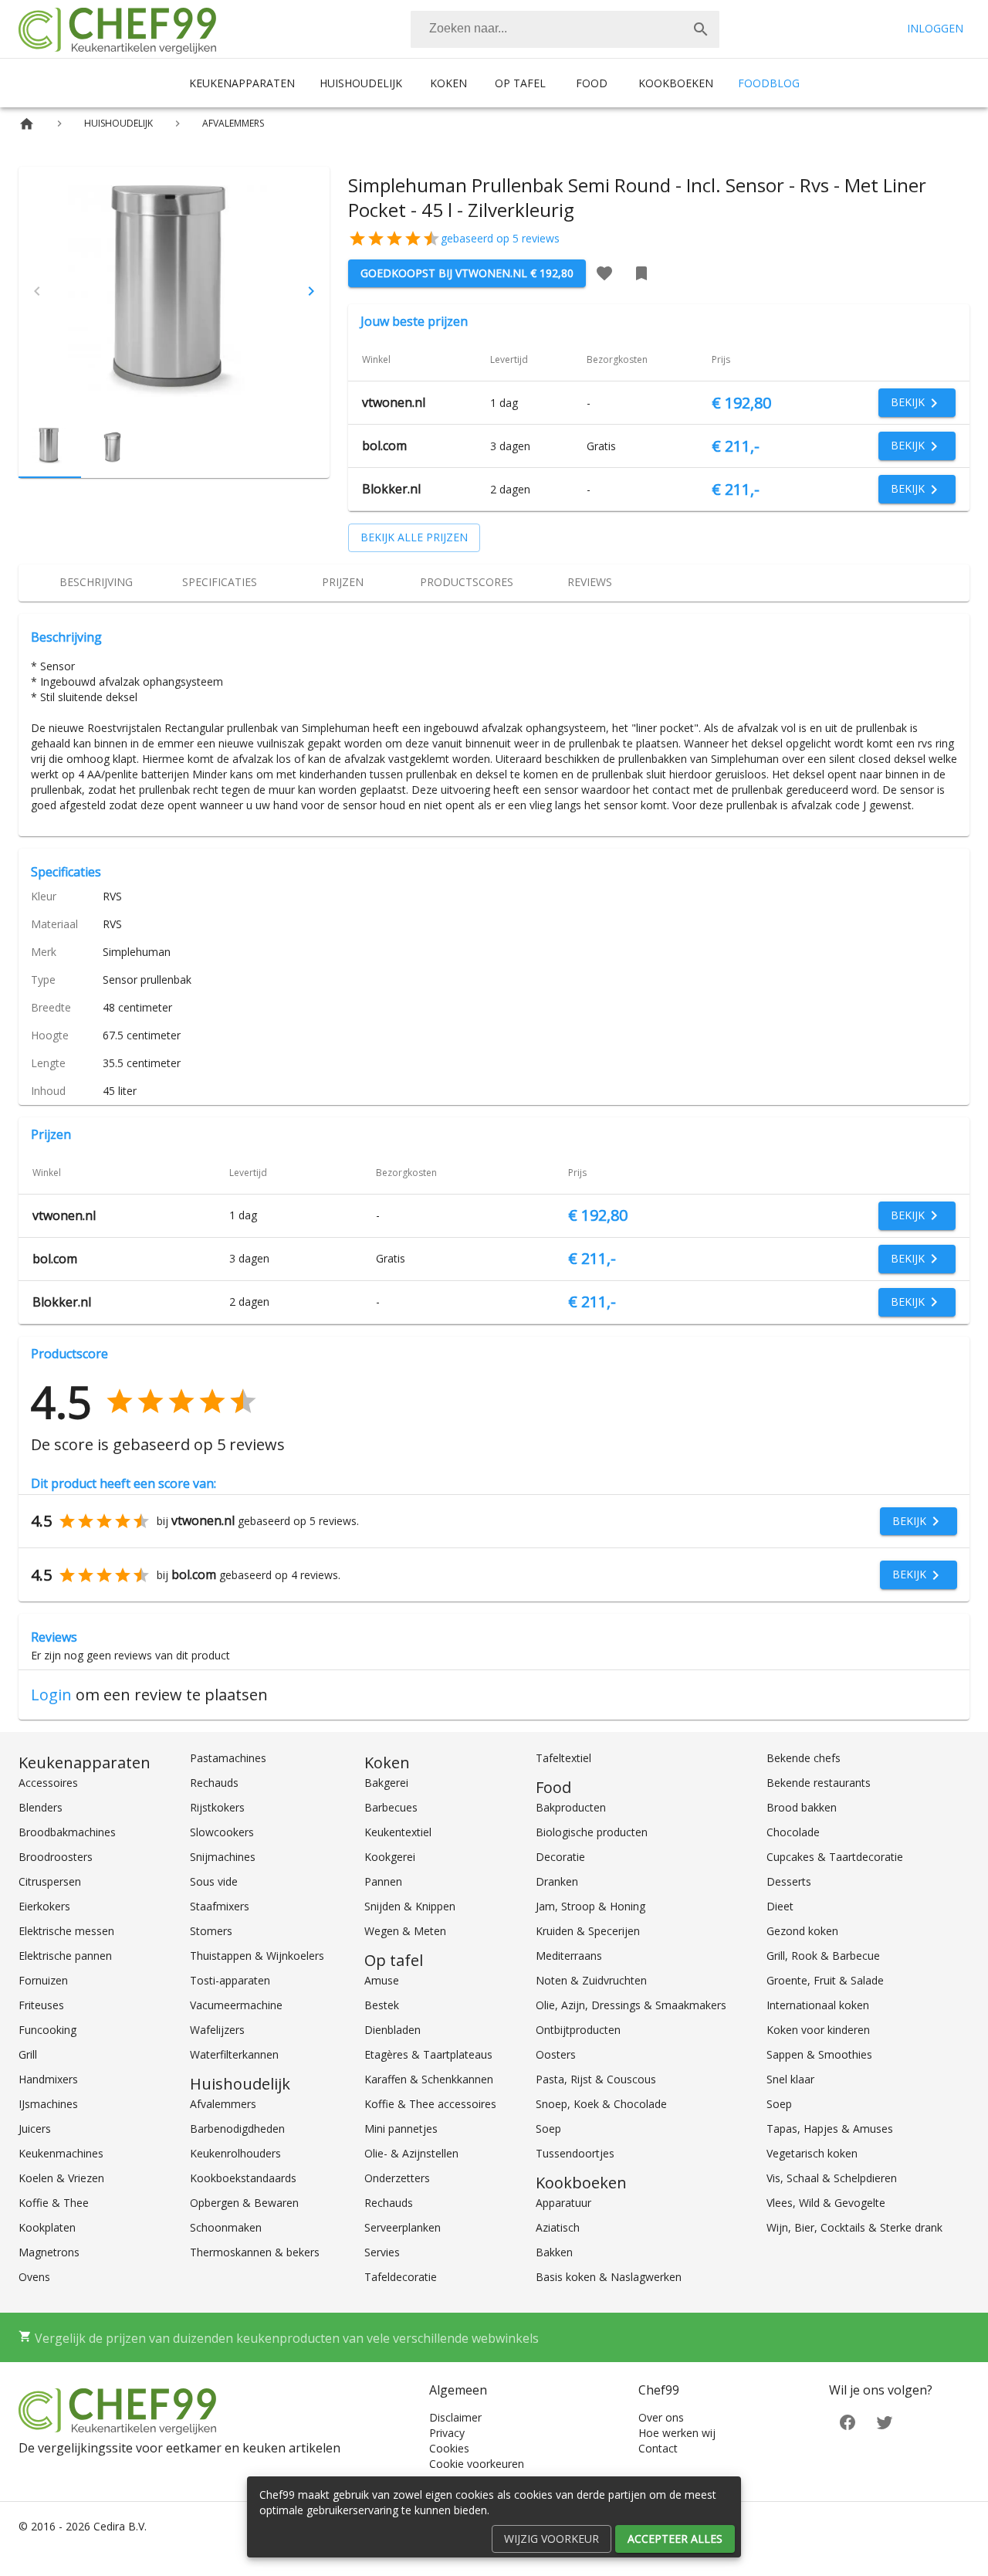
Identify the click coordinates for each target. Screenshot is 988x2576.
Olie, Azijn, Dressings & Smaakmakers (631, 2005)
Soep (548, 2129)
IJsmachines (48, 2104)
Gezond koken (802, 1931)
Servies (382, 2252)
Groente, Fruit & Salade (825, 1980)
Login (51, 1695)
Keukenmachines (61, 2153)
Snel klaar (790, 2079)
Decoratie (560, 1857)
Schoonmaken (226, 2227)
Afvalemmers (223, 2104)
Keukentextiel (398, 1832)
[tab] (96, 583)
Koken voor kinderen (818, 2030)
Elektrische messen (66, 1931)
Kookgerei (390, 1857)
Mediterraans (569, 1956)
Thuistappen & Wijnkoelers (257, 1956)
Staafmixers (220, 1906)
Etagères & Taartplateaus (428, 2054)
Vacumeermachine (236, 2005)
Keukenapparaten (242, 83)
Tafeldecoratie (401, 2277)
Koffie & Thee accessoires (430, 2104)
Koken (448, 83)
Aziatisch (558, 2227)
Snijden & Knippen (410, 1906)
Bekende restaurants (819, 1783)
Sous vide (214, 1881)
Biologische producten (592, 1832)
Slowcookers (222, 1832)
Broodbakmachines (67, 1832)
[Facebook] (848, 2420)
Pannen (383, 1881)
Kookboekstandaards (243, 2178)
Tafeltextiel (563, 1758)
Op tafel (520, 83)
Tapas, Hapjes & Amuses (830, 2129)
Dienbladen (392, 2030)
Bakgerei (386, 1783)
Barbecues (391, 1807)
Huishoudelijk (361, 83)
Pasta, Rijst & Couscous (596, 2079)
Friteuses (41, 2005)
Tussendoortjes (575, 2153)
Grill (28, 2054)
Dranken (557, 1881)
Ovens (34, 2277)
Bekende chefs (804, 1758)
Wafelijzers (217, 2030)
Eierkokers (44, 1906)
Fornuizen (43, 1980)
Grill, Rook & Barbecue (823, 1956)
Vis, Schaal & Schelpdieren (832, 2178)
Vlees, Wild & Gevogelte (826, 2203)
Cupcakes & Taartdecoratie (835, 1857)
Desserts (789, 1881)
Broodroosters (56, 1857)
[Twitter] (885, 2420)
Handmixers (48, 2079)
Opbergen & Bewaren (244, 2203)
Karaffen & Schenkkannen (429, 2079)
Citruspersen (50, 1881)
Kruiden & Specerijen (588, 1931)
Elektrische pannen (65, 1956)
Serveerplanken (403, 2227)
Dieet (780, 1906)
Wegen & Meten (405, 1931)
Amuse (382, 1980)
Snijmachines (223, 1857)
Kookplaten (47, 2227)
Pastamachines (228, 1758)
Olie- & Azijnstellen (411, 2153)
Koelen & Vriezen (61, 2178)
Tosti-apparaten (230, 1980)
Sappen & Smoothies (819, 2054)
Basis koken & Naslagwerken (609, 2277)
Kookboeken (676, 83)
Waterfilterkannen (234, 2054)
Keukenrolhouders (235, 2153)
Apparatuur (563, 2203)
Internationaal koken (818, 2005)
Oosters (556, 2054)
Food (592, 83)
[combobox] (565, 29)
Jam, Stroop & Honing (590, 1906)
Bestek (382, 2005)
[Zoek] (701, 29)
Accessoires (48, 1783)
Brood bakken (802, 1807)
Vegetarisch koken (812, 2153)
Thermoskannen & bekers (255, 2252)
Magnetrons (49, 2252)
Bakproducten (571, 1807)
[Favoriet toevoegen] (604, 273)
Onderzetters (397, 2178)
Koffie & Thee (54, 2203)
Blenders (41, 1807)
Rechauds (214, 1783)
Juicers (35, 2129)
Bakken (554, 2252)
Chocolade (793, 1832)
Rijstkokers (217, 1807)
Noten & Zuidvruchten (591, 1980)
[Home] (27, 124)
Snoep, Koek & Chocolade (601, 2104)
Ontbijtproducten (578, 2030)
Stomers (211, 1931)
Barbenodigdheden (237, 2129)
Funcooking (47, 2030)
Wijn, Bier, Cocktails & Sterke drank (854, 2227)
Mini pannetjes (401, 2129)
